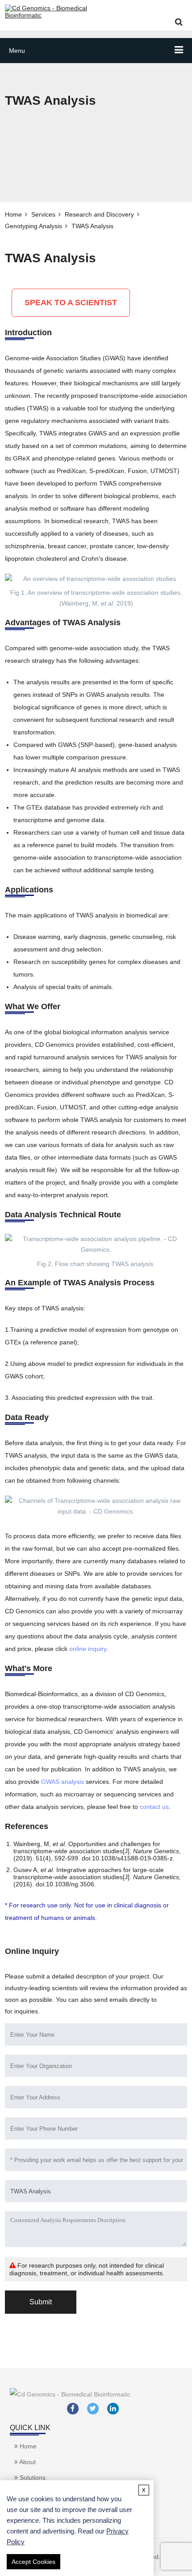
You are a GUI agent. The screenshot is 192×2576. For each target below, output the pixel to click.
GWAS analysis (63, 1782)
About (27, 2462)
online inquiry (88, 1649)
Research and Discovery (99, 214)
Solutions (32, 2478)
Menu (17, 51)
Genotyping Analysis (33, 226)
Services (43, 214)
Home (13, 214)
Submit (41, 2302)
